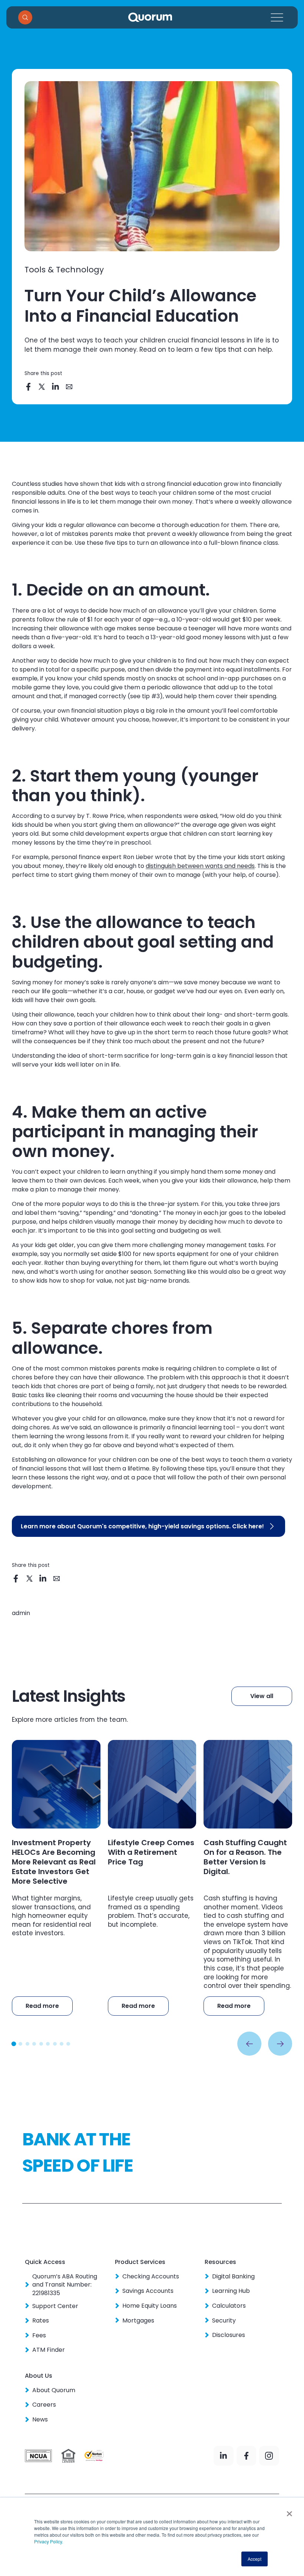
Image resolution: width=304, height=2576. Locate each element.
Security (224, 2321)
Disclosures (229, 2335)
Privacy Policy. (49, 2541)
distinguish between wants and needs (200, 866)
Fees (39, 2335)
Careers (44, 2405)
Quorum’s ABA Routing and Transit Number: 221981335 (65, 2285)
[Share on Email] (70, 387)
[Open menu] (277, 17)
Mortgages (138, 2321)
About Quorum (54, 2390)
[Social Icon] (223, 2456)
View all (262, 1696)
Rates (41, 2321)
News (40, 2420)
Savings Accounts (148, 2291)
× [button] (289, 2511)
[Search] (25, 17)
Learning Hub (231, 2291)
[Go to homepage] (150, 17)
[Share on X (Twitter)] (42, 387)
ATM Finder (49, 2350)
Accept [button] (255, 2559)
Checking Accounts (151, 2277)
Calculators (229, 2306)
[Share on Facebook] (29, 387)
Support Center (55, 2306)
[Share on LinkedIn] (56, 387)
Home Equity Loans (150, 2306)
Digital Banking (233, 2277)
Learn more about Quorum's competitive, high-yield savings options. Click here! (142, 1526)
